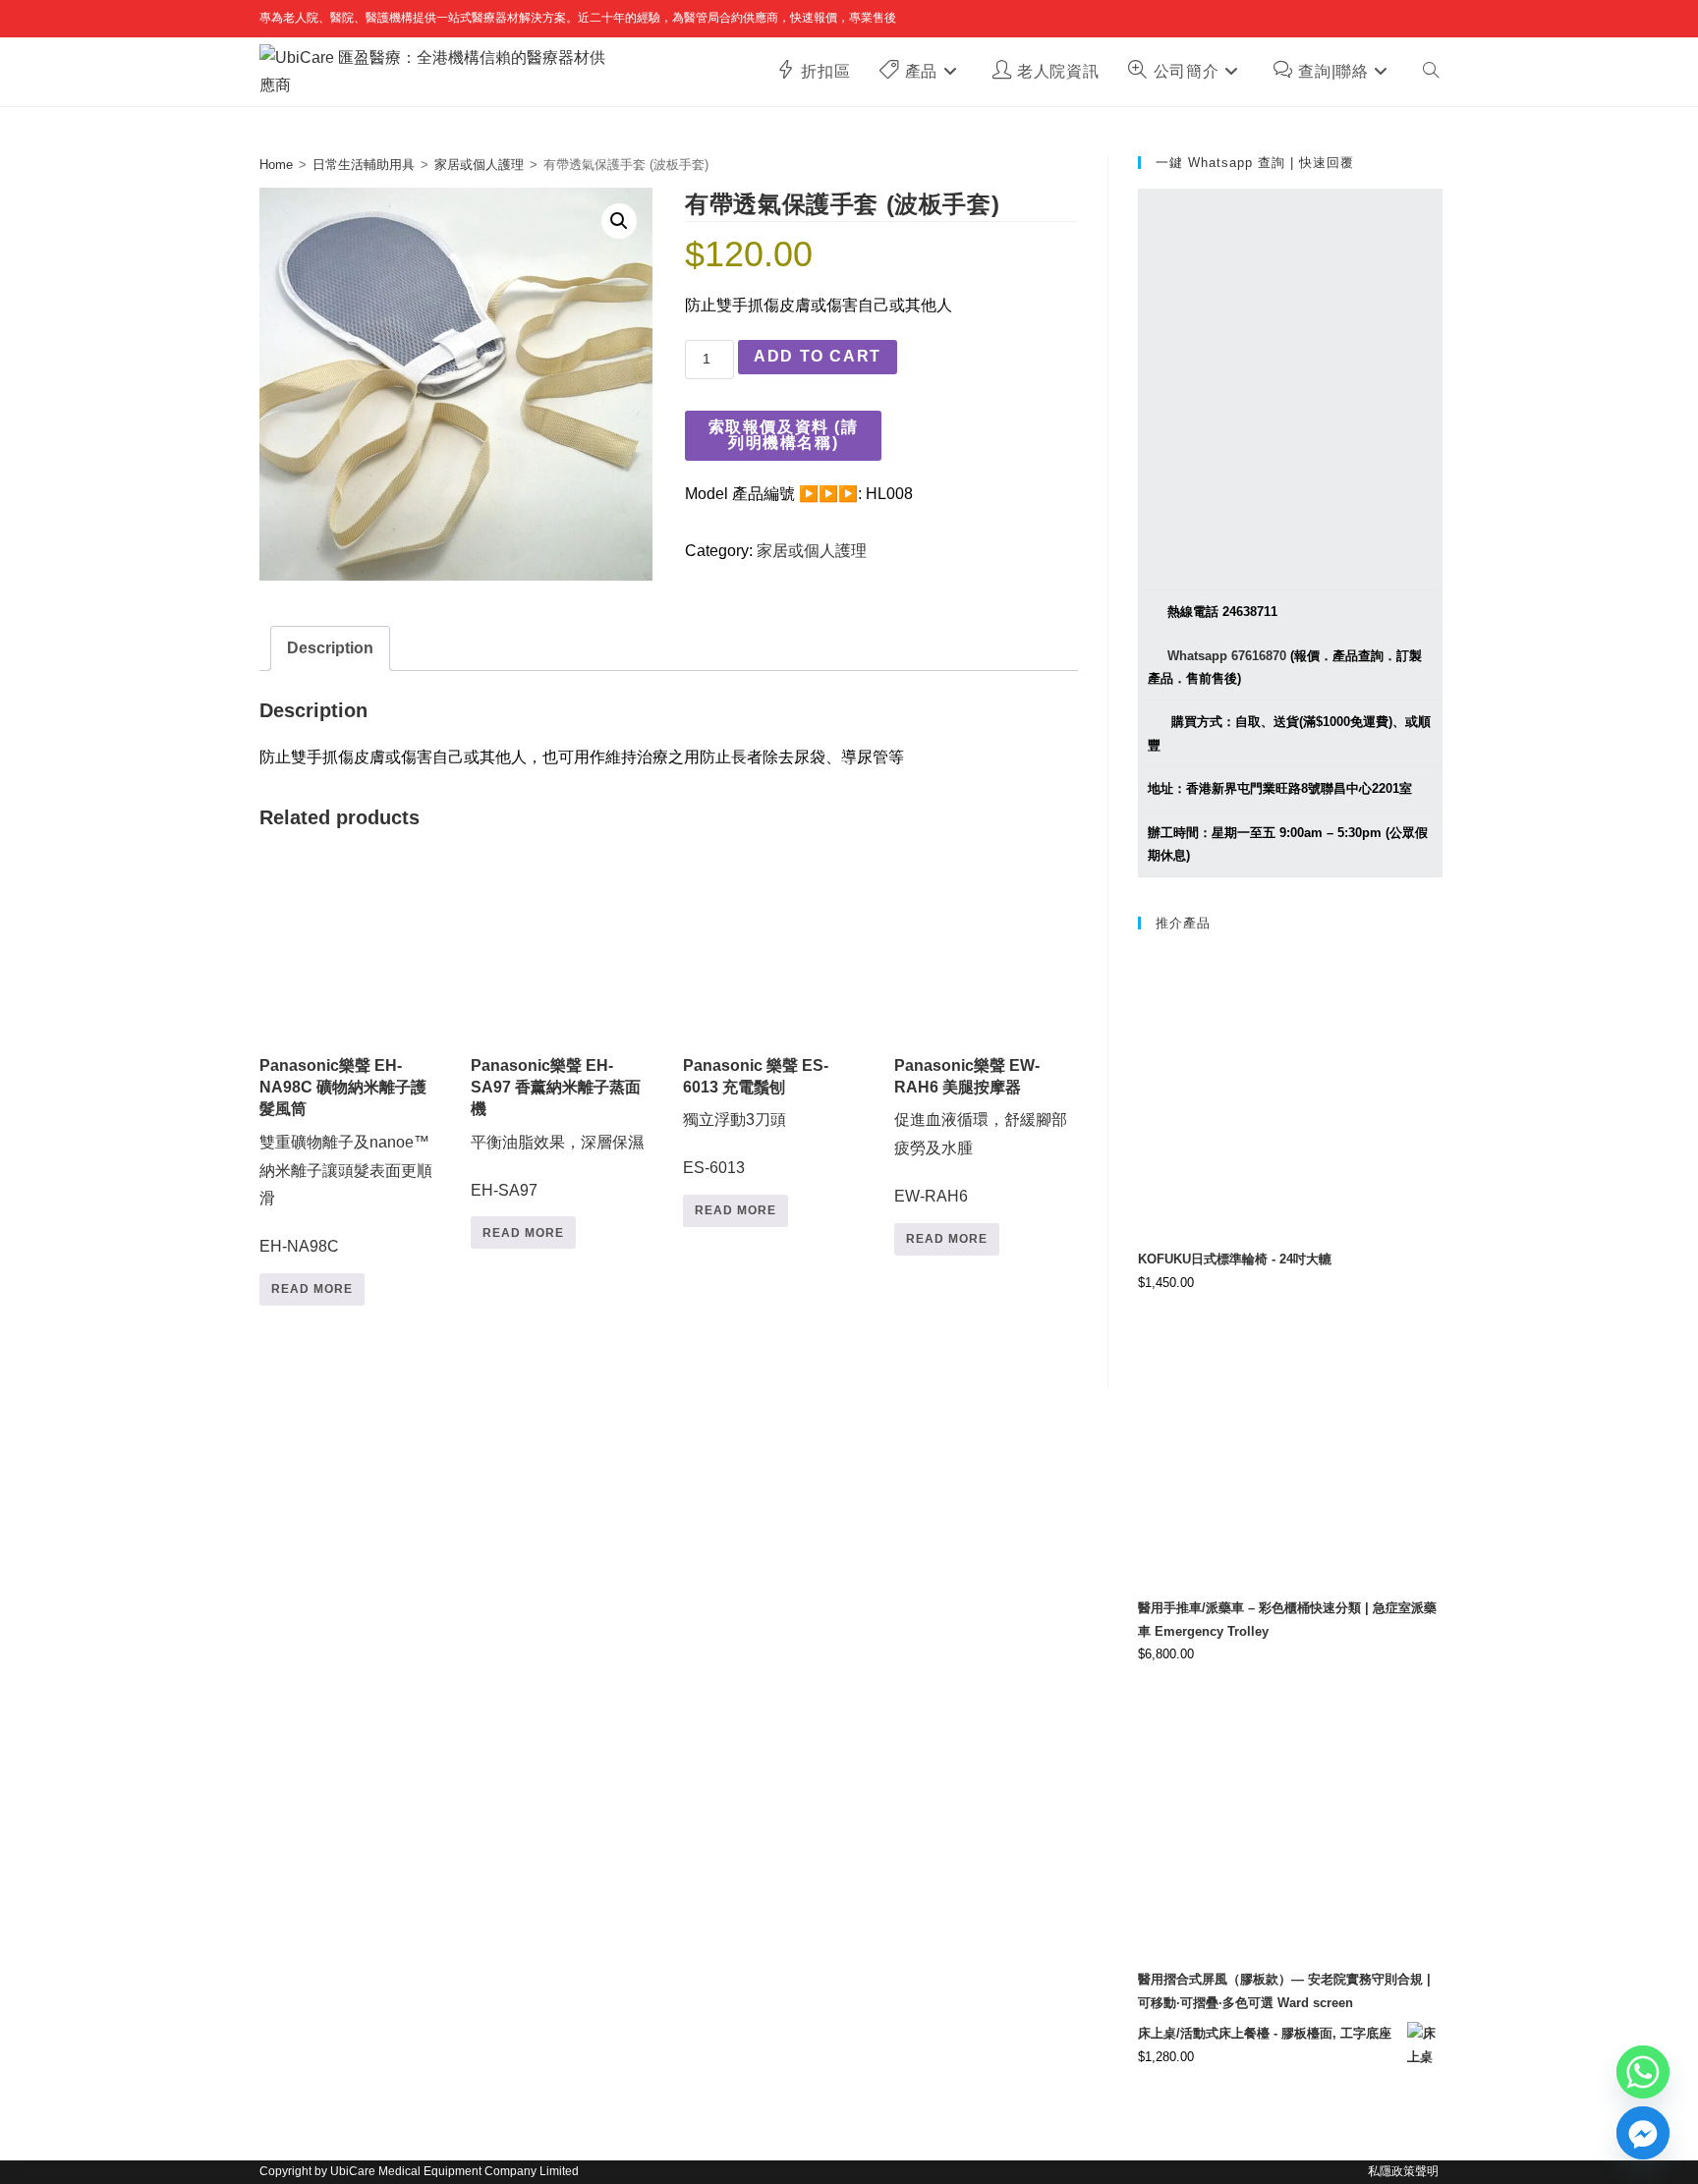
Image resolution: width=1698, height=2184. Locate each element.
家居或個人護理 (479, 165)
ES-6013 (756, 1117)
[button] (619, 221)
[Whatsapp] (1643, 2072)
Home (276, 165)
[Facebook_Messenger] (1643, 2133)
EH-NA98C (346, 1156)
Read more (312, 1289)
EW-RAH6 (981, 1131)
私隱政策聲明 (1403, 2171)
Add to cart (818, 356)
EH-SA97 (557, 1128)
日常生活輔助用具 (364, 165)
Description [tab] (330, 648)
